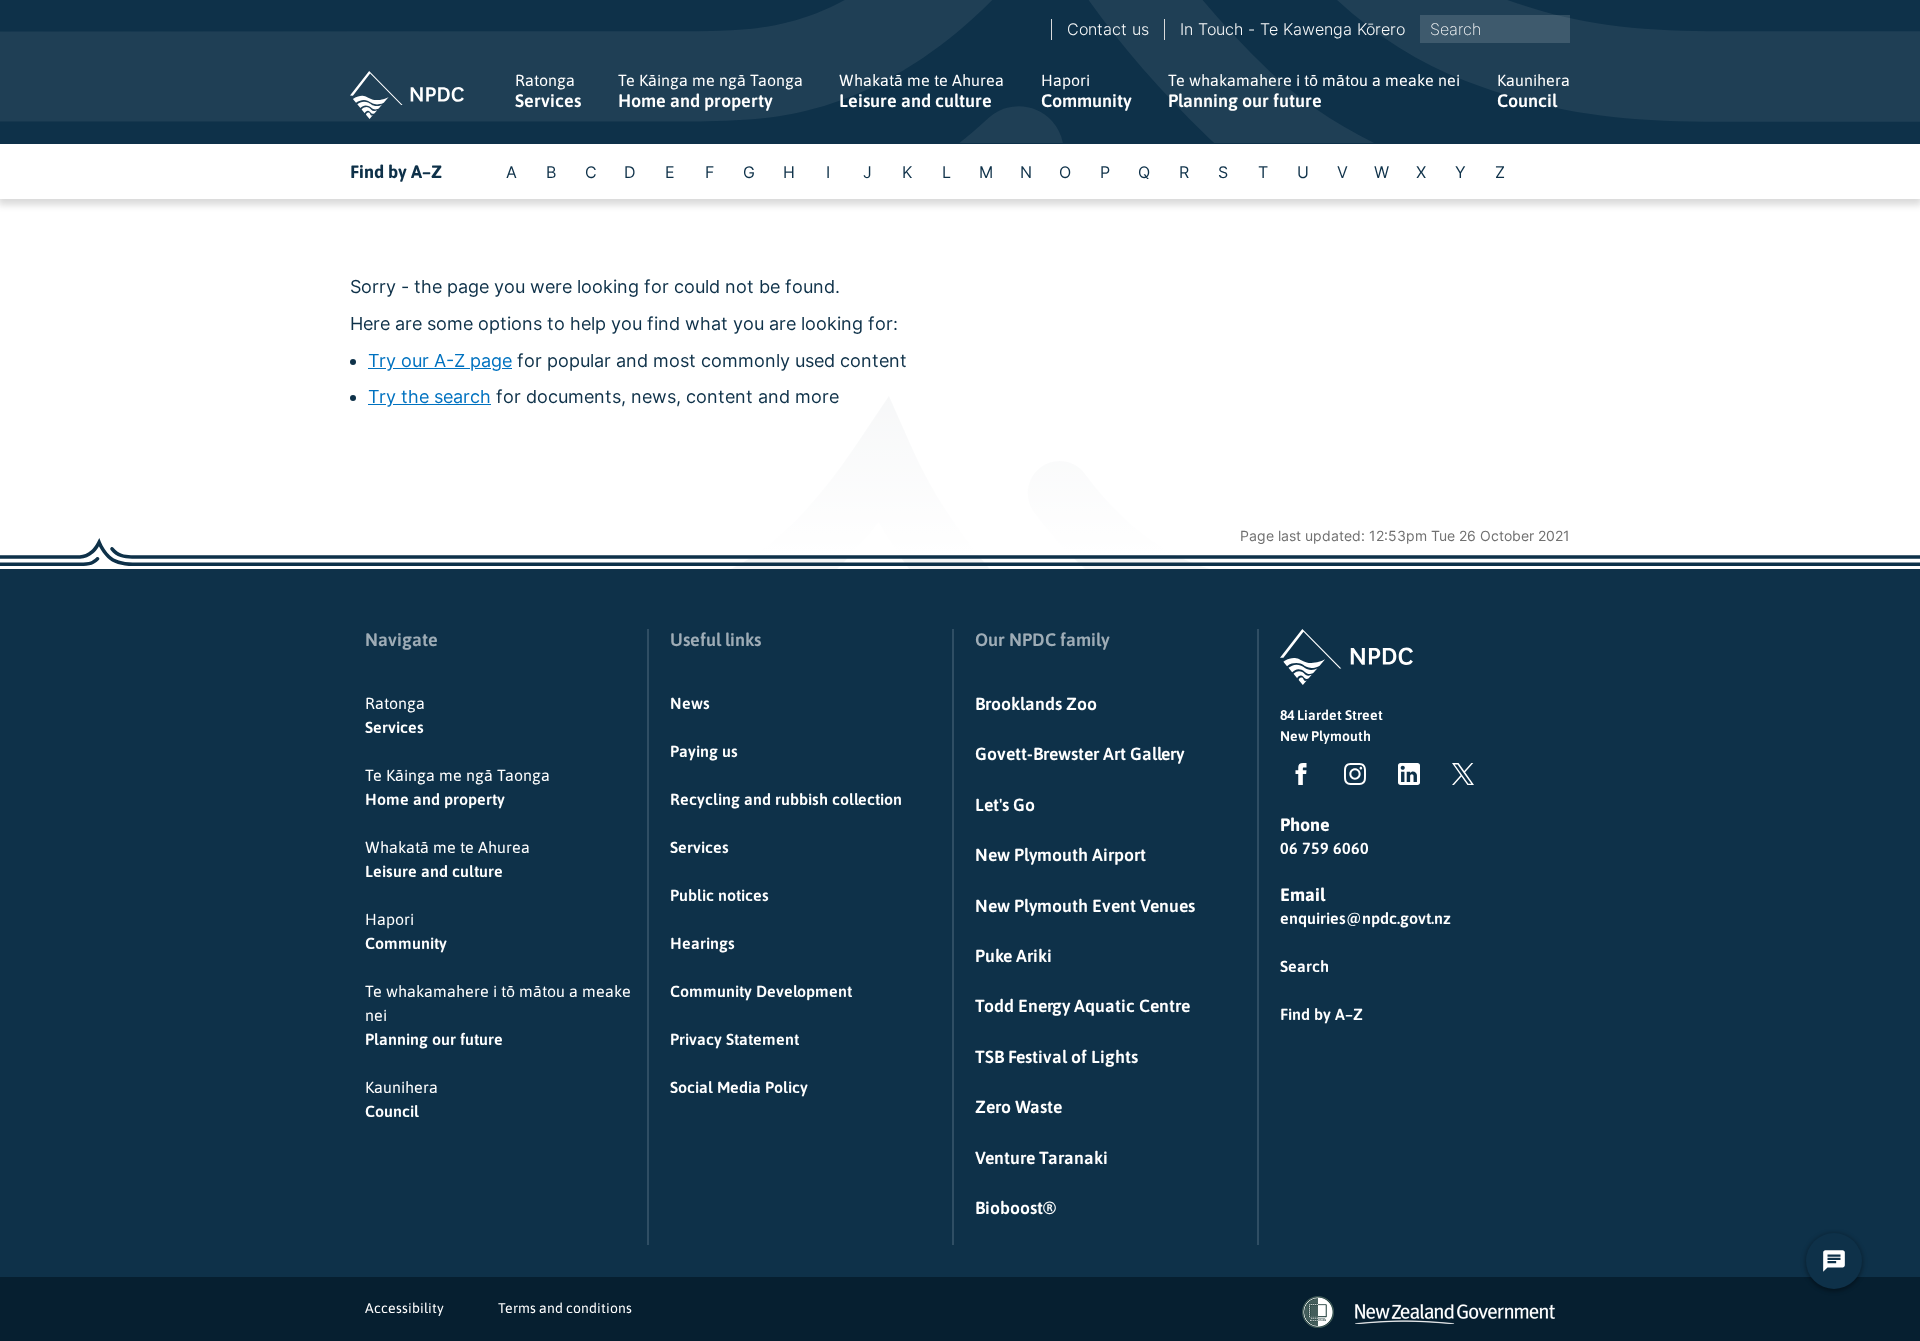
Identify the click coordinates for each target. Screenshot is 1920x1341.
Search (1304, 966)
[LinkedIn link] (1405, 778)
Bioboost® (1015, 1208)
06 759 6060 (1324, 848)
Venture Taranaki (1041, 1158)
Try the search (429, 396)
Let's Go (1005, 805)
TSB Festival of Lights (1056, 1057)
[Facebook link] (1297, 778)
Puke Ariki (1013, 956)
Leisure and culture (921, 91)
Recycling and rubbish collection (786, 799)
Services (548, 91)
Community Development (761, 991)
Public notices (719, 895)
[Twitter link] (1459, 778)
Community (1086, 91)
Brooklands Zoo (1036, 704)
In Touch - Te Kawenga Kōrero (1292, 29)
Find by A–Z (396, 171)
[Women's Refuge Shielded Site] (1318, 1312)
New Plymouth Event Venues (1085, 906)
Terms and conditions (565, 1308)
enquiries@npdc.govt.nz (1365, 918)
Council (1533, 91)
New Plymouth (1325, 736)
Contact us (1108, 29)
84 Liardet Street (1331, 715)
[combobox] (1495, 29)
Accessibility (404, 1308)
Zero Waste (1018, 1107)
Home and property (710, 91)
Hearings (702, 943)
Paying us (704, 751)
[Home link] (407, 95)
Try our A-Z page (440, 360)
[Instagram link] (1351, 778)
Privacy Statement (734, 1039)
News (690, 703)
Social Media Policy (739, 1087)
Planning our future (1314, 91)
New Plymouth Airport (1060, 855)
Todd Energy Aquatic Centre (1082, 1006)
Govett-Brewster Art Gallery (1079, 754)
